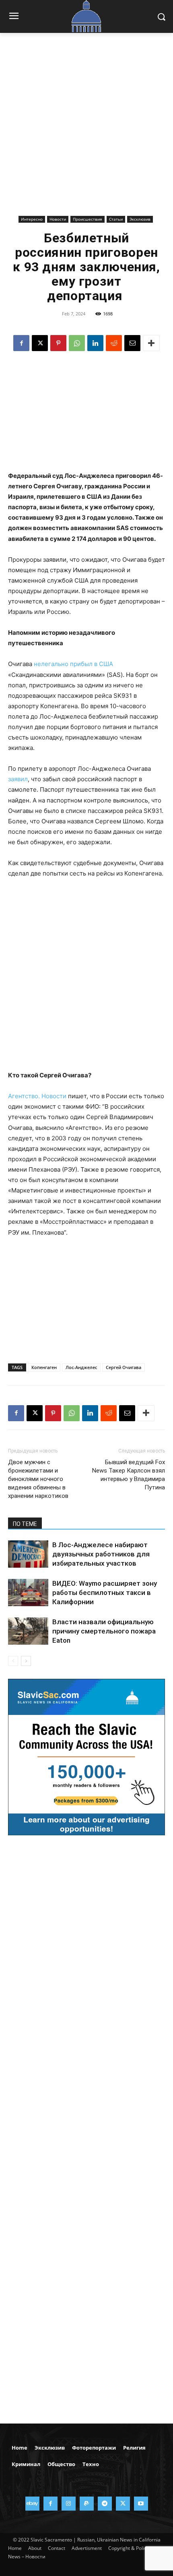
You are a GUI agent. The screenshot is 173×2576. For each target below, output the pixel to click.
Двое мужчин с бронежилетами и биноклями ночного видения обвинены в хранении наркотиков (38, 1479)
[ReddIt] (114, 343)
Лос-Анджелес (81, 1367)
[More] (151, 343)
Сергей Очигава (124, 1367)
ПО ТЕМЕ (25, 1524)
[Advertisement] (86, 130)
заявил (18, 779)
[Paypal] (87, 2504)
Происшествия (88, 219)
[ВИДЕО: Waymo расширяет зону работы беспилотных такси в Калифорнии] (28, 1593)
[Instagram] (69, 2504)
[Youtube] (141, 2504)
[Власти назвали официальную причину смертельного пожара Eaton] (28, 1631)
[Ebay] (32, 2504)
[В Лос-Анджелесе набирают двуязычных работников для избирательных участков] (28, 1554)
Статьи (116, 219)
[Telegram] (105, 2504)
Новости (58, 219)
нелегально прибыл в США (73, 664)
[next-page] (26, 1661)
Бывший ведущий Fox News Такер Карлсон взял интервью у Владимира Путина (129, 1475)
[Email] (132, 343)
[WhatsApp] (77, 343)
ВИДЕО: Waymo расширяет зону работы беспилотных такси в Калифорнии (105, 1593)
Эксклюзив (140, 219)
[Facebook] (21, 343)
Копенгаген (44, 1367)
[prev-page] (13, 1661)
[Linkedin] (95, 343)
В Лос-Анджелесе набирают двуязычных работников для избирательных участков (101, 1554)
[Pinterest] (58, 343)
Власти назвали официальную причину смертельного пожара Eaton (104, 1631)
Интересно (32, 219)
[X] (40, 343)
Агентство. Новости (37, 1096)
